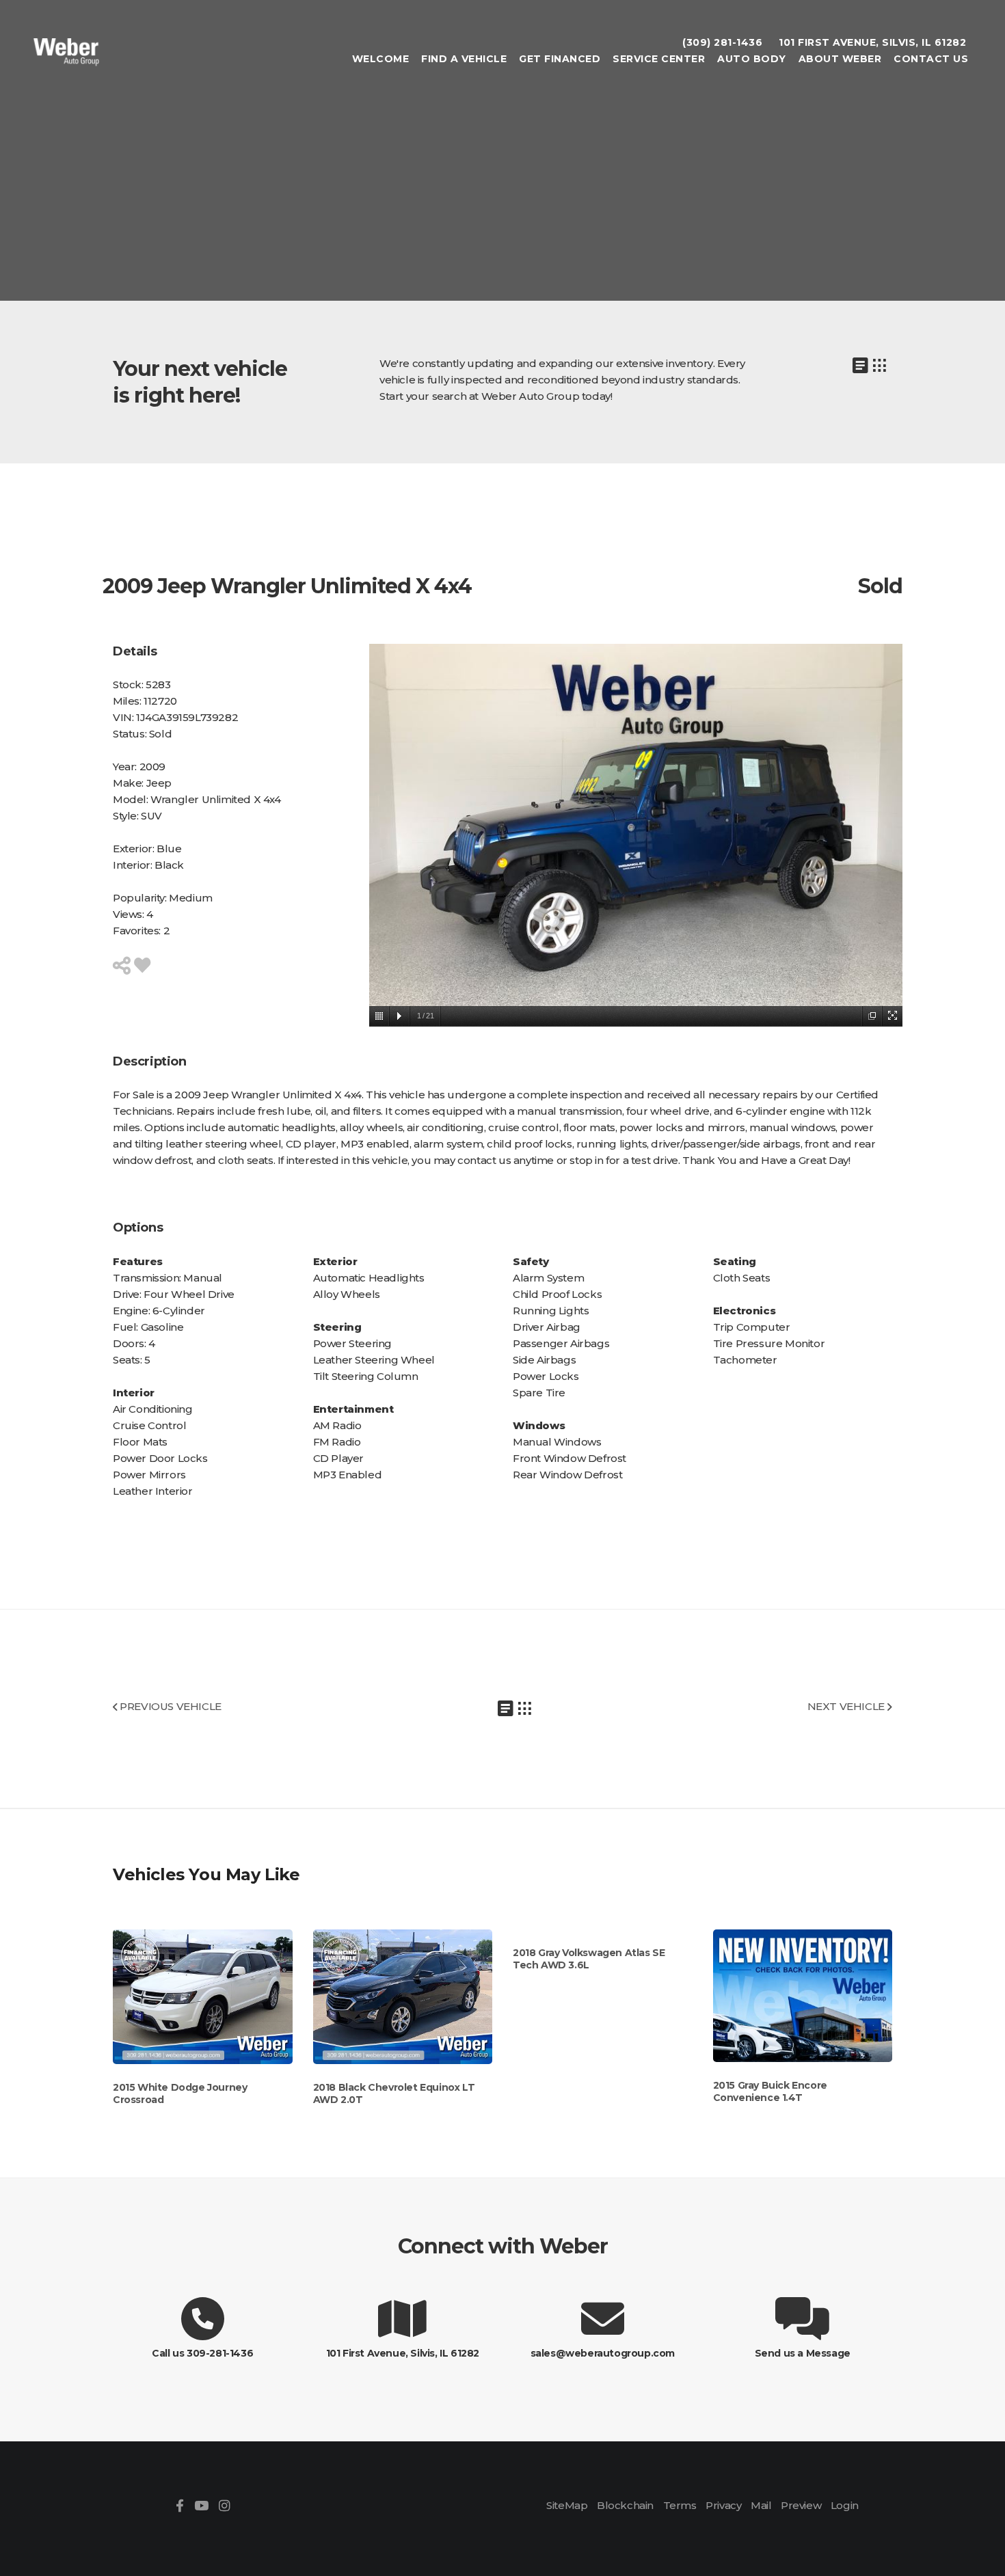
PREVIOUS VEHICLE (170, 1706)
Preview (801, 2505)
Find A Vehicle (464, 59)
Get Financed (560, 59)
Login (845, 2505)
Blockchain (625, 2505)
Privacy (723, 2505)
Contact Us (931, 59)
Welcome (381, 59)
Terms (680, 2505)
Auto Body (752, 59)
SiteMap (567, 2505)
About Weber (840, 59)
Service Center (659, 59)
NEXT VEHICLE (847, 1706)
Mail (761, 2505)
